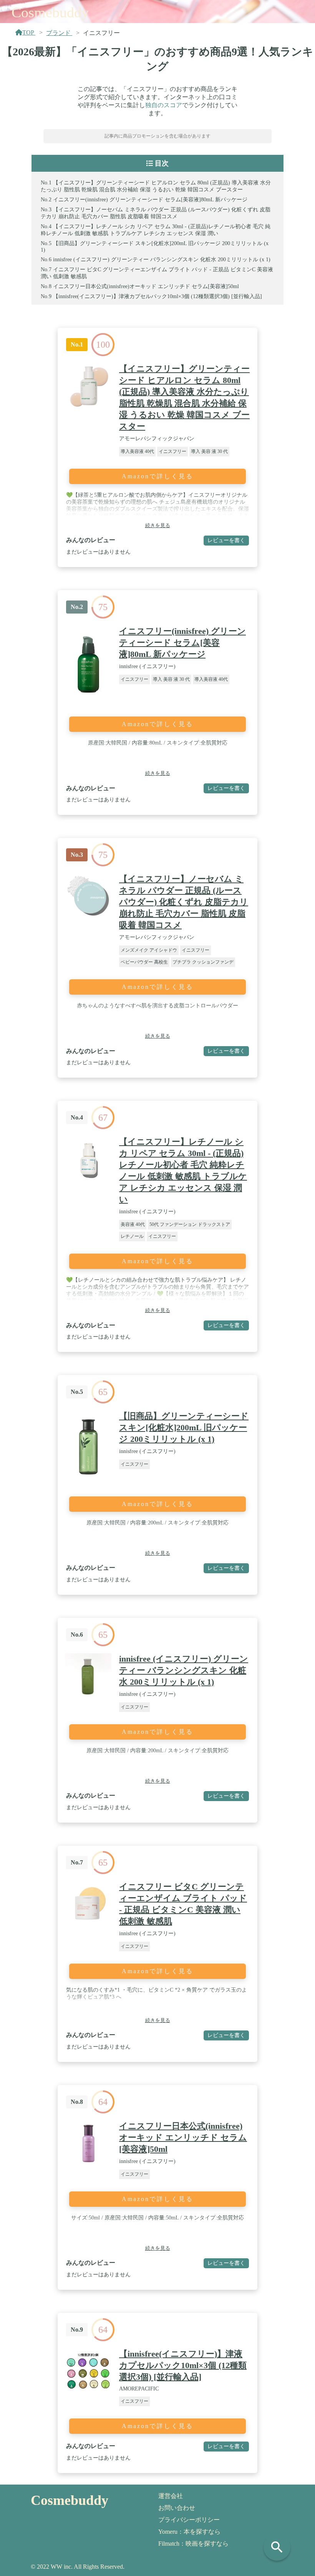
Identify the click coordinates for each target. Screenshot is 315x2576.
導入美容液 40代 (137, 451)
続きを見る (158, 525)
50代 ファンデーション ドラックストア (190, 1224)
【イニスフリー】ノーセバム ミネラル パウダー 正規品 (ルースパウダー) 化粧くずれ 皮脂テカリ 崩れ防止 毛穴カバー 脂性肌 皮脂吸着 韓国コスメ (184, 902)
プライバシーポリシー (189, 2520)
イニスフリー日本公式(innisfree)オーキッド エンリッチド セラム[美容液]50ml (146, 286)
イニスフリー (172, 451)
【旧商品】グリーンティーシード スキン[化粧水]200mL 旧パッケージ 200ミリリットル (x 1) (184, 1427)
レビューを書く (226, 540)
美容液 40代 (133, 1224)
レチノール (132, 1236)
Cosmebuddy (50, 12)
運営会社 (171, 2496)
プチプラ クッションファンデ (203, 962)
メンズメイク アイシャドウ (149, 950)
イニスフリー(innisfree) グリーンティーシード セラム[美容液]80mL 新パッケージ (150, 200)
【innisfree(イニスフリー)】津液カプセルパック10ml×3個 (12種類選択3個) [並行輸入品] (157, 296)
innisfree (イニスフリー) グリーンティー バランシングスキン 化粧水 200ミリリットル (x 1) (162, 260)
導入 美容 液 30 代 (209, 451)
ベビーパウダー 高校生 (144, 962)
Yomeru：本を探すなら (189, 2532)
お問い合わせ (177, 2508)
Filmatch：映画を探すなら (193, 2544)
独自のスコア (164, 105)
